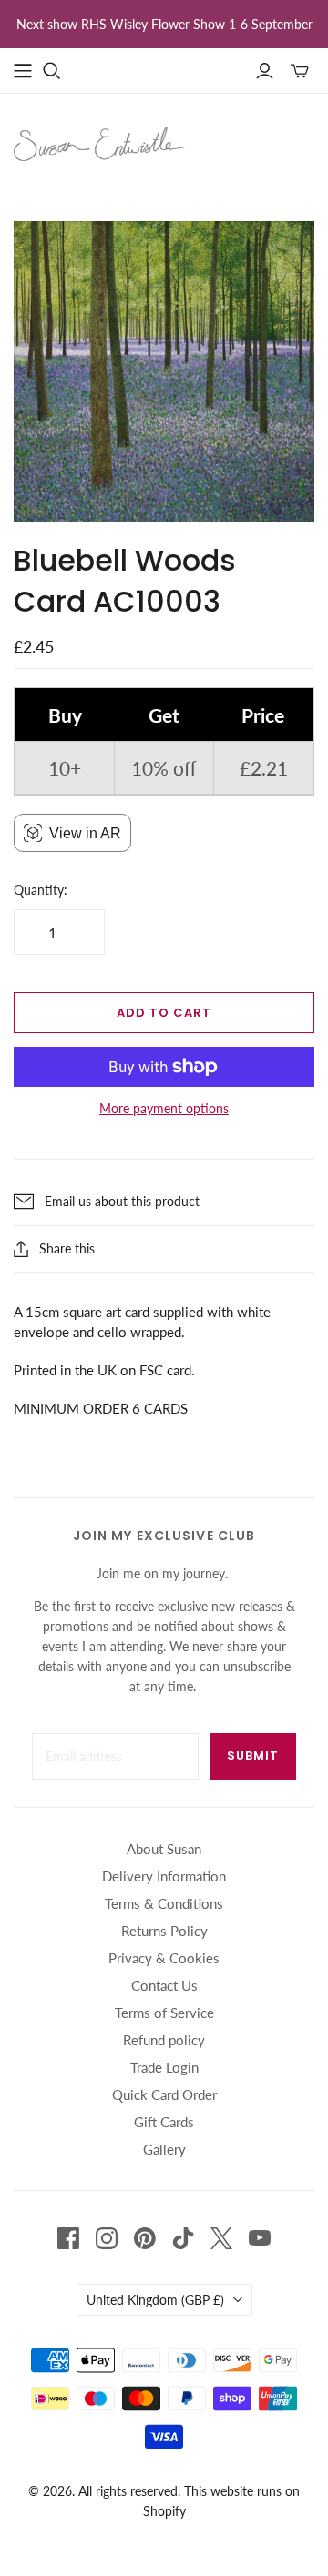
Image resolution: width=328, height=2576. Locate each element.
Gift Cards (164, 2122)
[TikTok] (183, 2238)
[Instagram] (107, 2238)
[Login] (265, 71)
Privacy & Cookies (164, 1958)
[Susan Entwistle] (100, 142)
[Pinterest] (145, 2238)
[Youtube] (260, 2238)
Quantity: (41, 890)
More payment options (164, 1108)
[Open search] (52, 71)
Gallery (164, 2149)
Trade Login (164, 2067)
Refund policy (164, 2040)
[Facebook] (68, 2238)
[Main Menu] (23, 71)
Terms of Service (164, 2013)
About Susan (164, 1849)
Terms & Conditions (164, 1903)
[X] (221, 2238)
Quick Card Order (164, 2094)
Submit (253, 1755)
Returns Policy (164, 1931)
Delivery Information (164, 1876)
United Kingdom (155, 2300)
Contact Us (164, 1985)
